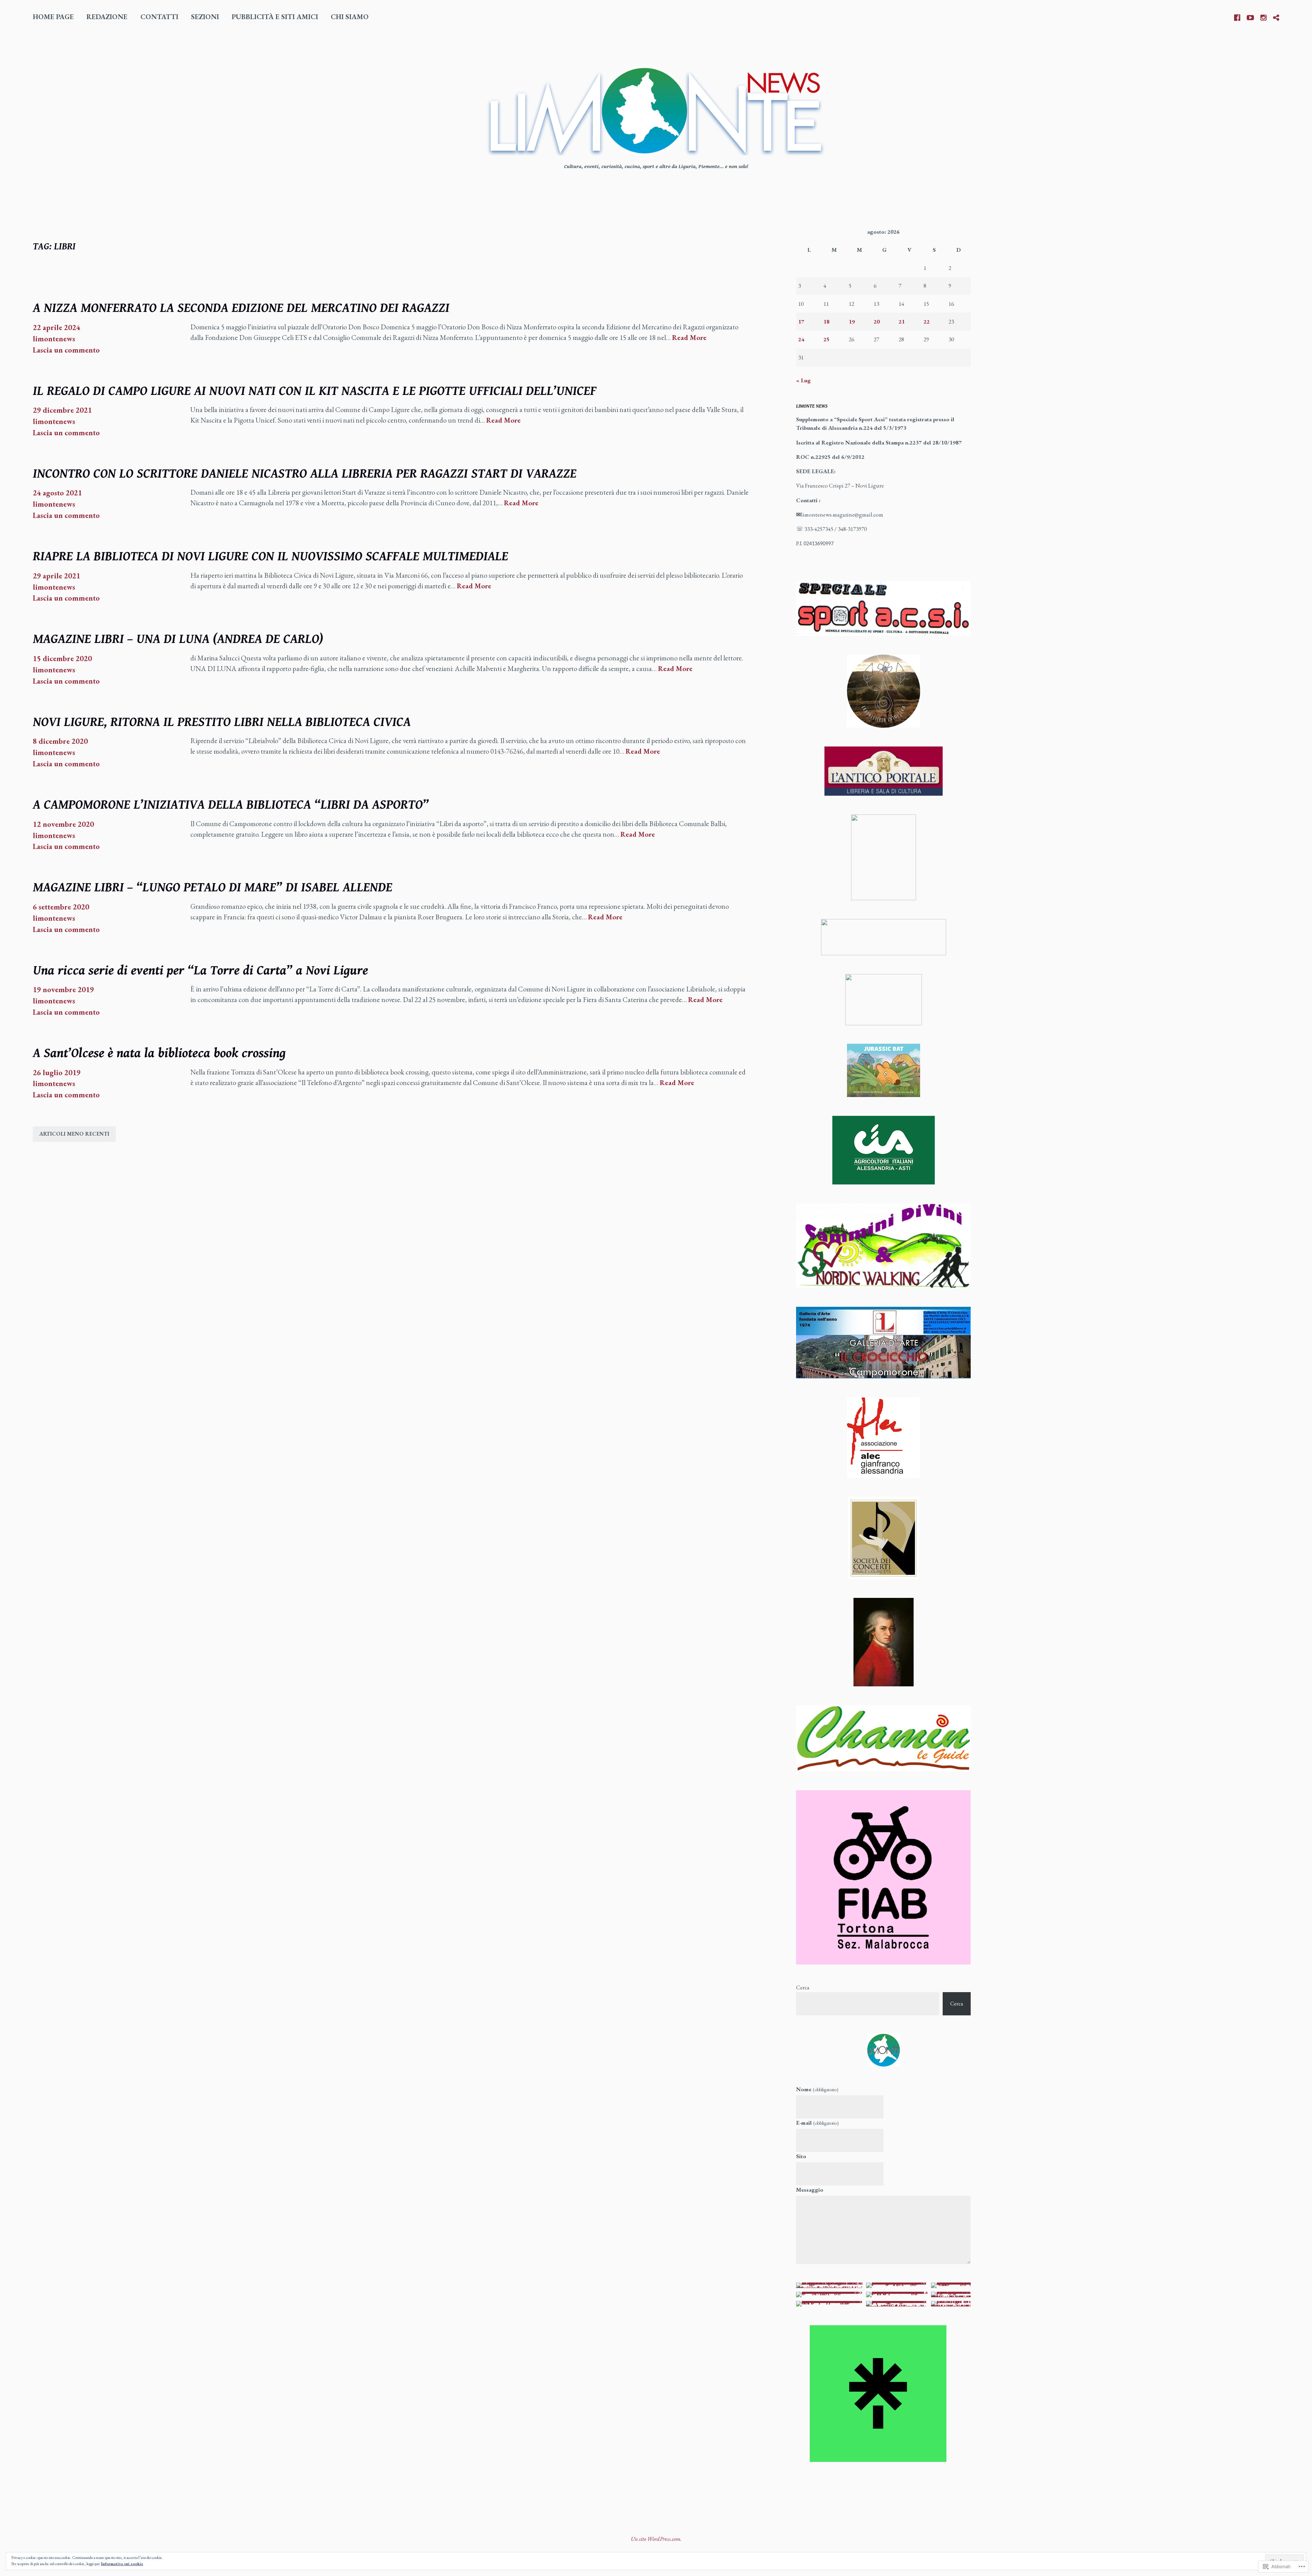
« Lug (803, 380)
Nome (817, 2089)
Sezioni (205, 17)
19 (852, 321)
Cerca (803, 1987)
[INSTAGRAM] (1263, 16)
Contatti (159, 17)
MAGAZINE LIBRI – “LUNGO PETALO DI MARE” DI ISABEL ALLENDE (213, 888)
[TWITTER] (1276, 16)
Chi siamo (350, 17)
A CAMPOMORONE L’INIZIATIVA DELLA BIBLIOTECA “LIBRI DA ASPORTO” (231, 805)
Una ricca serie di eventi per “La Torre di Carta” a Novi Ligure (200, 971)
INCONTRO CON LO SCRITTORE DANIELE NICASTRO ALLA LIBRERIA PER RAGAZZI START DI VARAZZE (305, 474)
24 (801, 339)
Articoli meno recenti (74, 1134)
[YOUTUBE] (1250, 16)
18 (826, 321)
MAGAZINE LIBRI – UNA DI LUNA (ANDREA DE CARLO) (178, 639)
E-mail (817, 2123)
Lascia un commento (66, 350)
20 (877, 321)
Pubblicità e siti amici (275, 17)
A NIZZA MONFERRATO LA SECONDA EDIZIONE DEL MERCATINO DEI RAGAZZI (241, 308)
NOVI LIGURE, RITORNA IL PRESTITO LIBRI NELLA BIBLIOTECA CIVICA (222, 722)
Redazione (107, 17)
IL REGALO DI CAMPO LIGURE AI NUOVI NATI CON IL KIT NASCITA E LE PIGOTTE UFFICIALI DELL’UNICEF (315, 391)
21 (902, 321)
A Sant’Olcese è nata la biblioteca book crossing (159, 1053)
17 (801, 321)
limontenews (54, 339)
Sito (801, 2156)
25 (826, 339)
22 (927, 321)
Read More (689, 338)
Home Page (53, 17)
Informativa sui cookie (122, 2564)
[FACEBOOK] (1237, 16)
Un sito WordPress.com (655, 2539)
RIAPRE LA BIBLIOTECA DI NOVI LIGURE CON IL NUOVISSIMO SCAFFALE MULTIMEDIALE (270, 557)
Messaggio (810, 2190)
